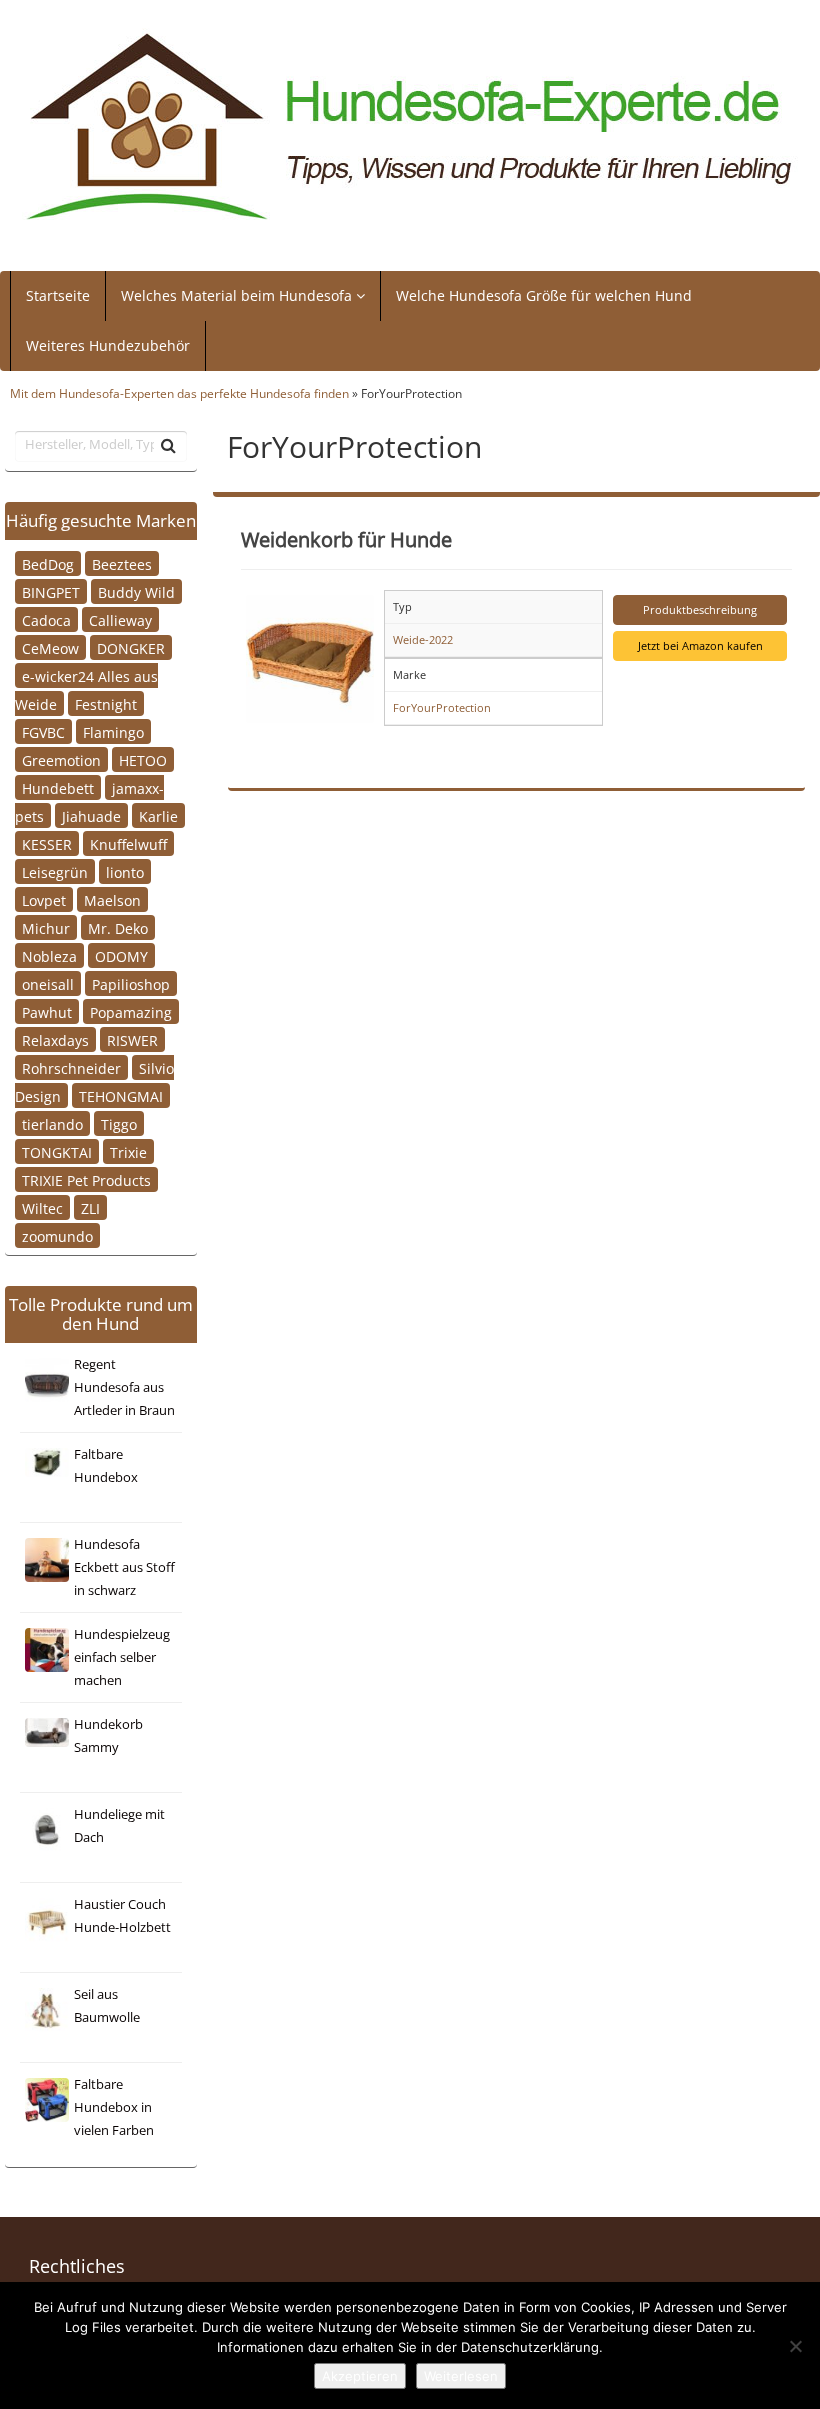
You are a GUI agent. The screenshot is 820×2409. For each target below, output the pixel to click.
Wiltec (42, 1207)
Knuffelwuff (128, 843)
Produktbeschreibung (700, 609)
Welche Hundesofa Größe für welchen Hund (544, 295)
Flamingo (113, 731)
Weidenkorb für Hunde (346, 539)
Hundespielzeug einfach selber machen (122, 1657)
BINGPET (51, 591)
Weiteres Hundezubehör (108, 345)
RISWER (132, 1039)
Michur (46, 927)
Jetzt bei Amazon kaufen (700, 645)
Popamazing (131, 1011)
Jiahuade (91, 815)
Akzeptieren (360, 2376)
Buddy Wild (136, 591)
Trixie (128, 1151)
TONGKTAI (57, 1151)
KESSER (47, 843)
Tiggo (119, 1123)
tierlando (52, 1123)
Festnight (106, 703)
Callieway (120, 619)
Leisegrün (55, 871)
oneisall (48, 983)
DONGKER (131, 647)
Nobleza (49, 955)
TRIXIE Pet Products (86, 1179)
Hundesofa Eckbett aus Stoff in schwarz (124, 1567)
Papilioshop (131, 983)
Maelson (112, 899)
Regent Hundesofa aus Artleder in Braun (124, 1387)
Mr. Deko (118, 927)
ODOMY (121, 955)
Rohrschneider (71, 1067)
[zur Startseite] (410, 128)
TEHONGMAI (121, 1095)
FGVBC (43, 731)
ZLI (90, 1207)
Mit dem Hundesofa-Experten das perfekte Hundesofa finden (179, 393)
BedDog (48, 563)
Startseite (58, 295)
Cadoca (46, 619)
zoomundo (57, 1235)
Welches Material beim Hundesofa (238, 295)
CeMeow (50, 647)
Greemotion (61, 759)
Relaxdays (55, 1039)
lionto (125, 871)
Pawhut (47, 1011)
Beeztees (122, 563)
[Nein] (795, 2346)
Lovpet (44, 899)
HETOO (143, 759)
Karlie (158, 815)
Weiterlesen (461, 2376)
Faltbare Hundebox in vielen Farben (114, 2107)
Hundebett (58, 787)
